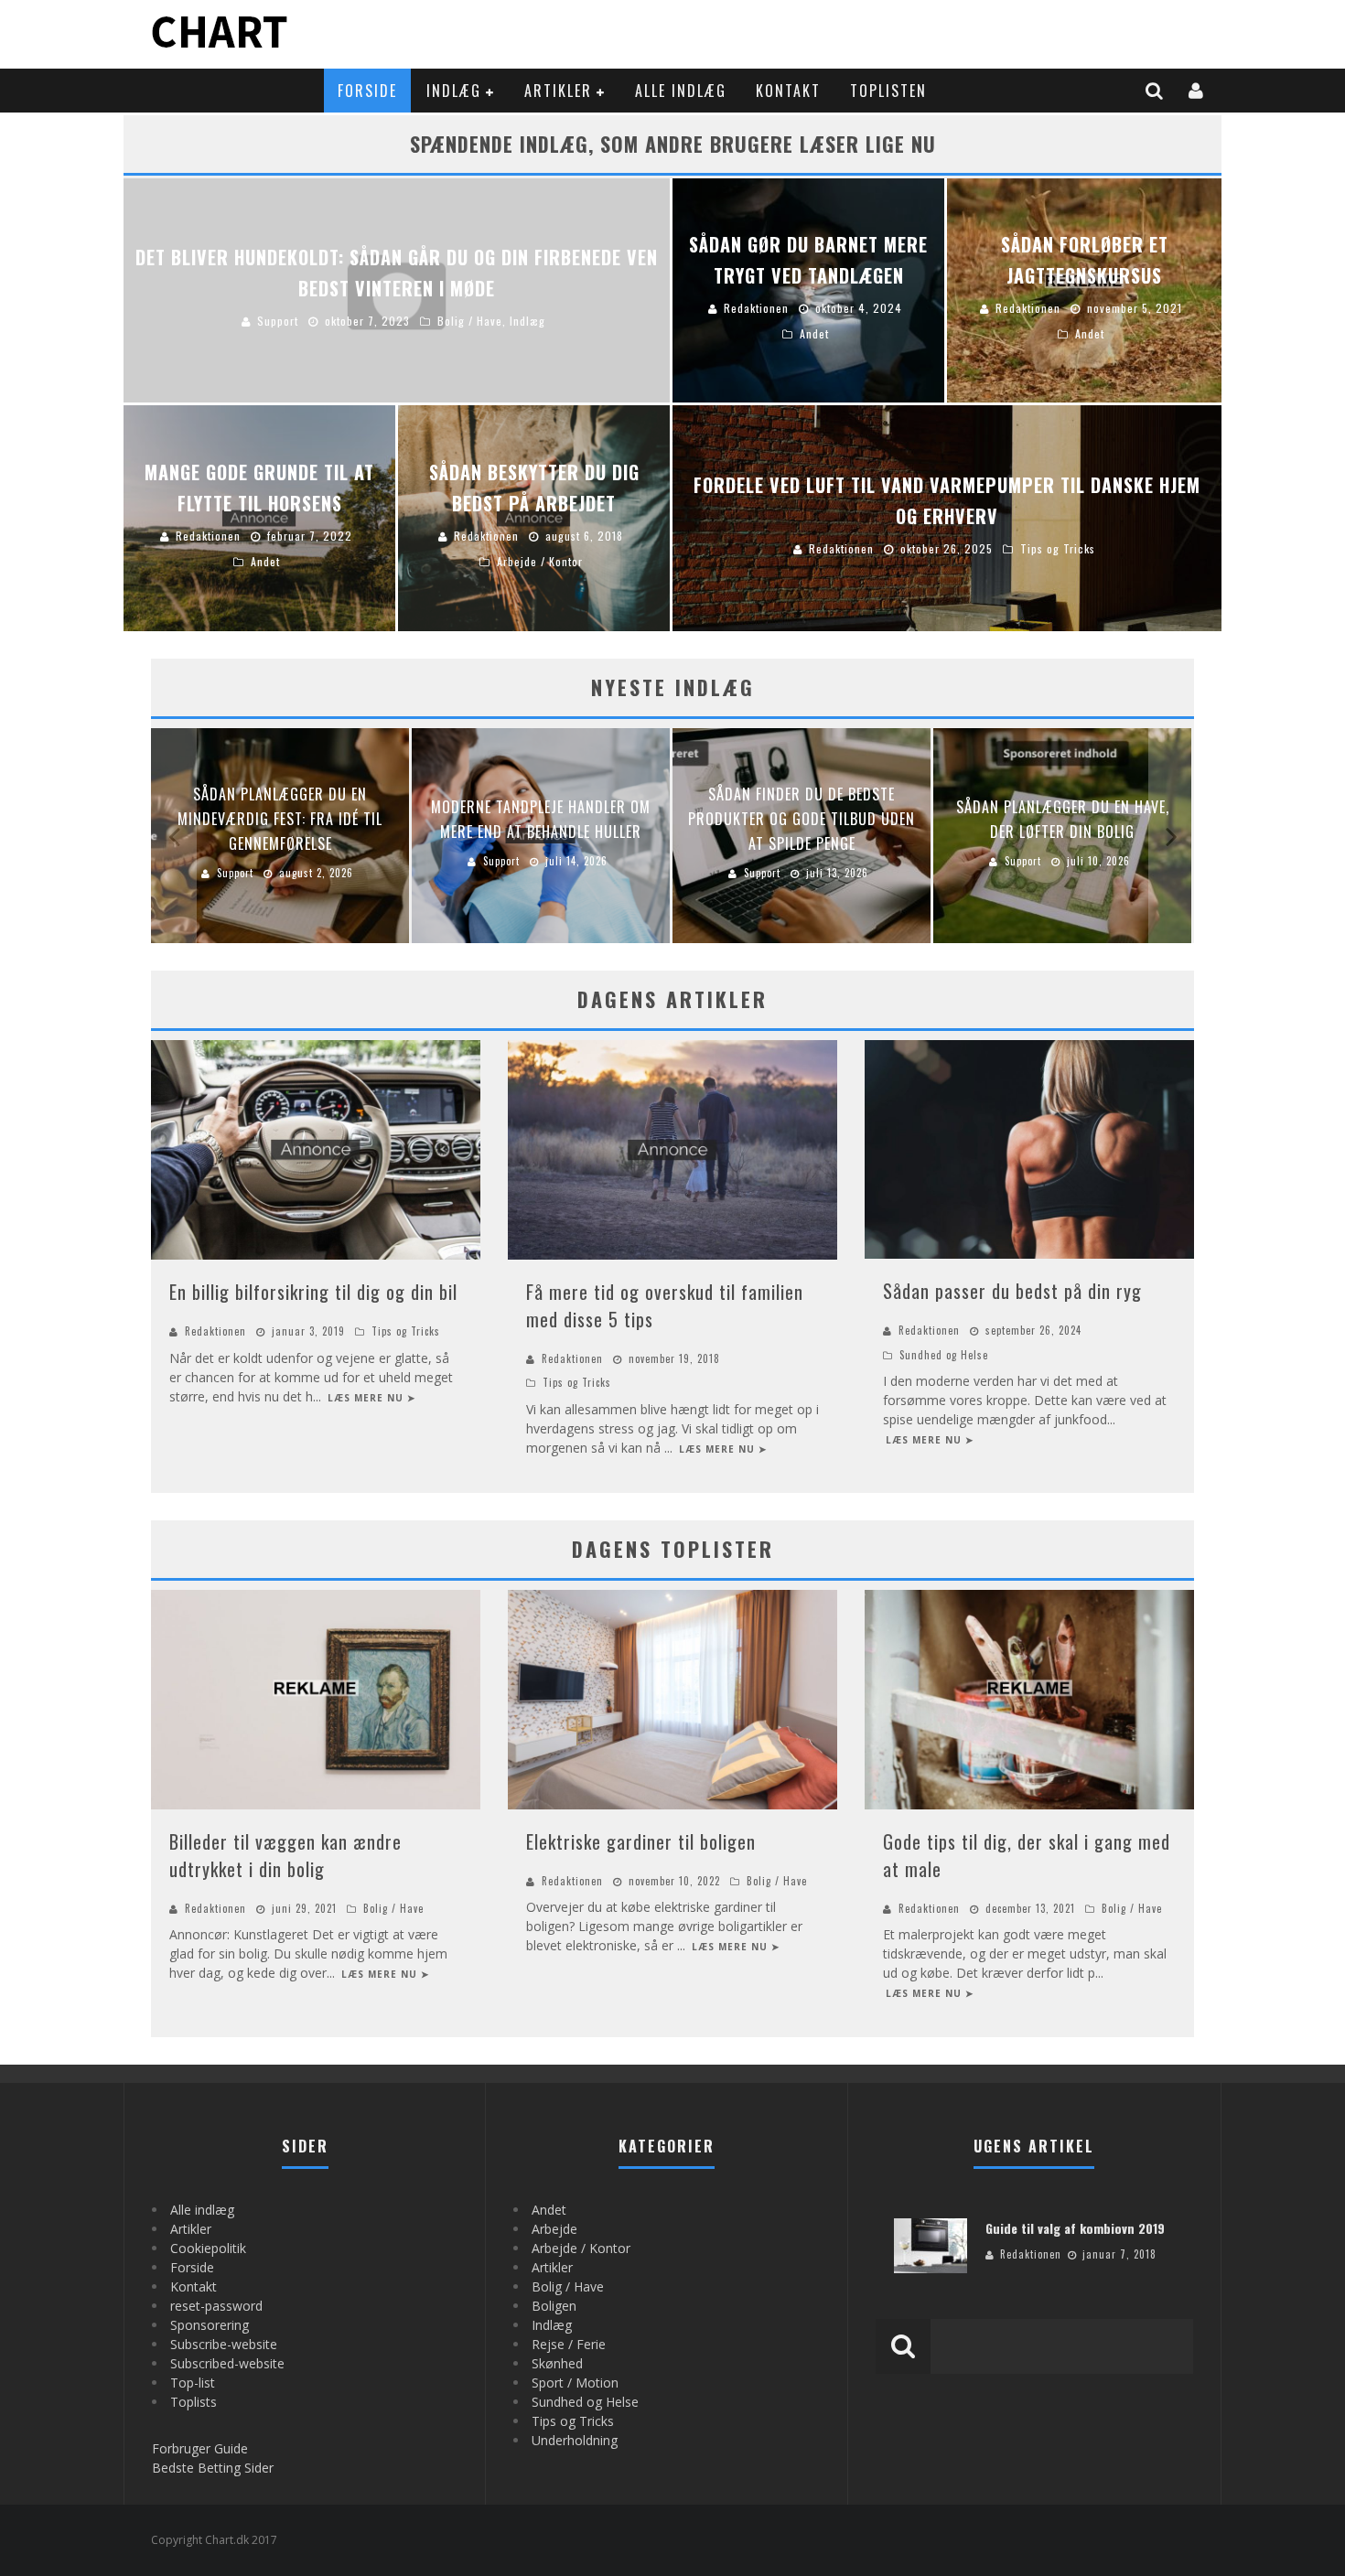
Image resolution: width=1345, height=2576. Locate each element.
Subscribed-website (227, 2363)
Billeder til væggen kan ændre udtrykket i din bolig (285, 1855)
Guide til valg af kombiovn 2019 (1075, 2228)
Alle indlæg (681, 91)
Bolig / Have (393, 1908)
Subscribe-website (224, 2344)
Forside (367, 91)
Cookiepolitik (208, 2248)
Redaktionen (215, 1331)
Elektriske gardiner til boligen (641, 1841)
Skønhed (557, 2363)
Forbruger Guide (200, 2448)
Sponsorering (210, 2325)
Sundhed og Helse (944, 1355)
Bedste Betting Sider (213, 2468)
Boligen (554, 2306)
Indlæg (454, 91)
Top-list (193, 2383)
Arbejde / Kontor (581, 2248)
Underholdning (575, 2440)
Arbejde (554, 2229)
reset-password (216, 2306)
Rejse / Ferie (569, 2344)
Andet (549, 2210)
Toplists (194, 2402)
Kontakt (788, 91)
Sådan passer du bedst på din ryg (1012, 1291)
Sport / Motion (575, 2383)
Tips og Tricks (406, 1331)
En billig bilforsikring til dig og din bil (313, 1292)
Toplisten (888, 91)
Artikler (558, 91)
